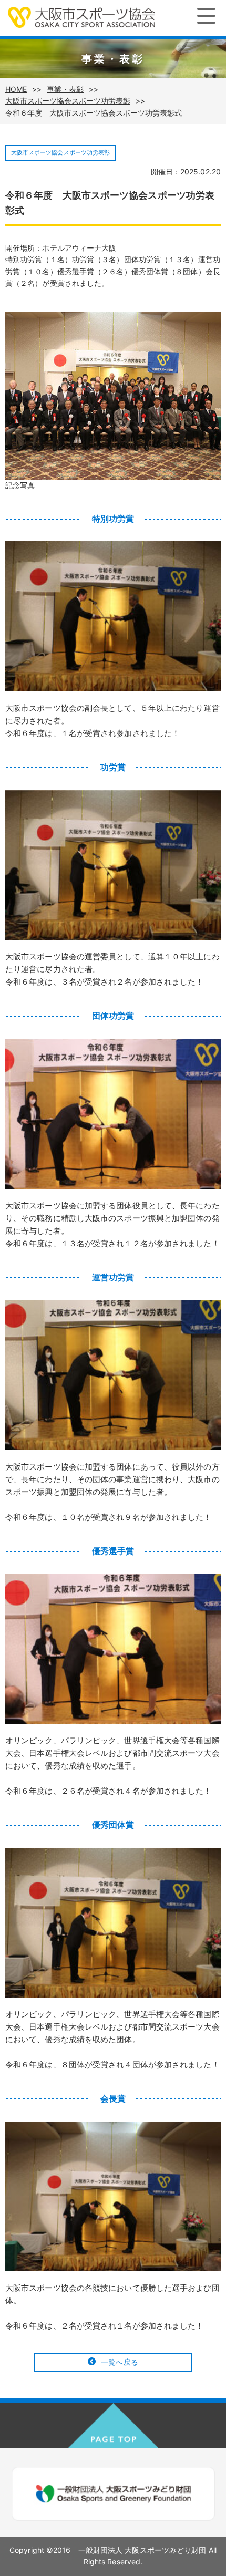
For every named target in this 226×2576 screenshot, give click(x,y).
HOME (16, 89)
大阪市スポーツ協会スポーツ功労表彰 (68, 101)
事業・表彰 (65, 89)
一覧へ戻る (120, 2362)
